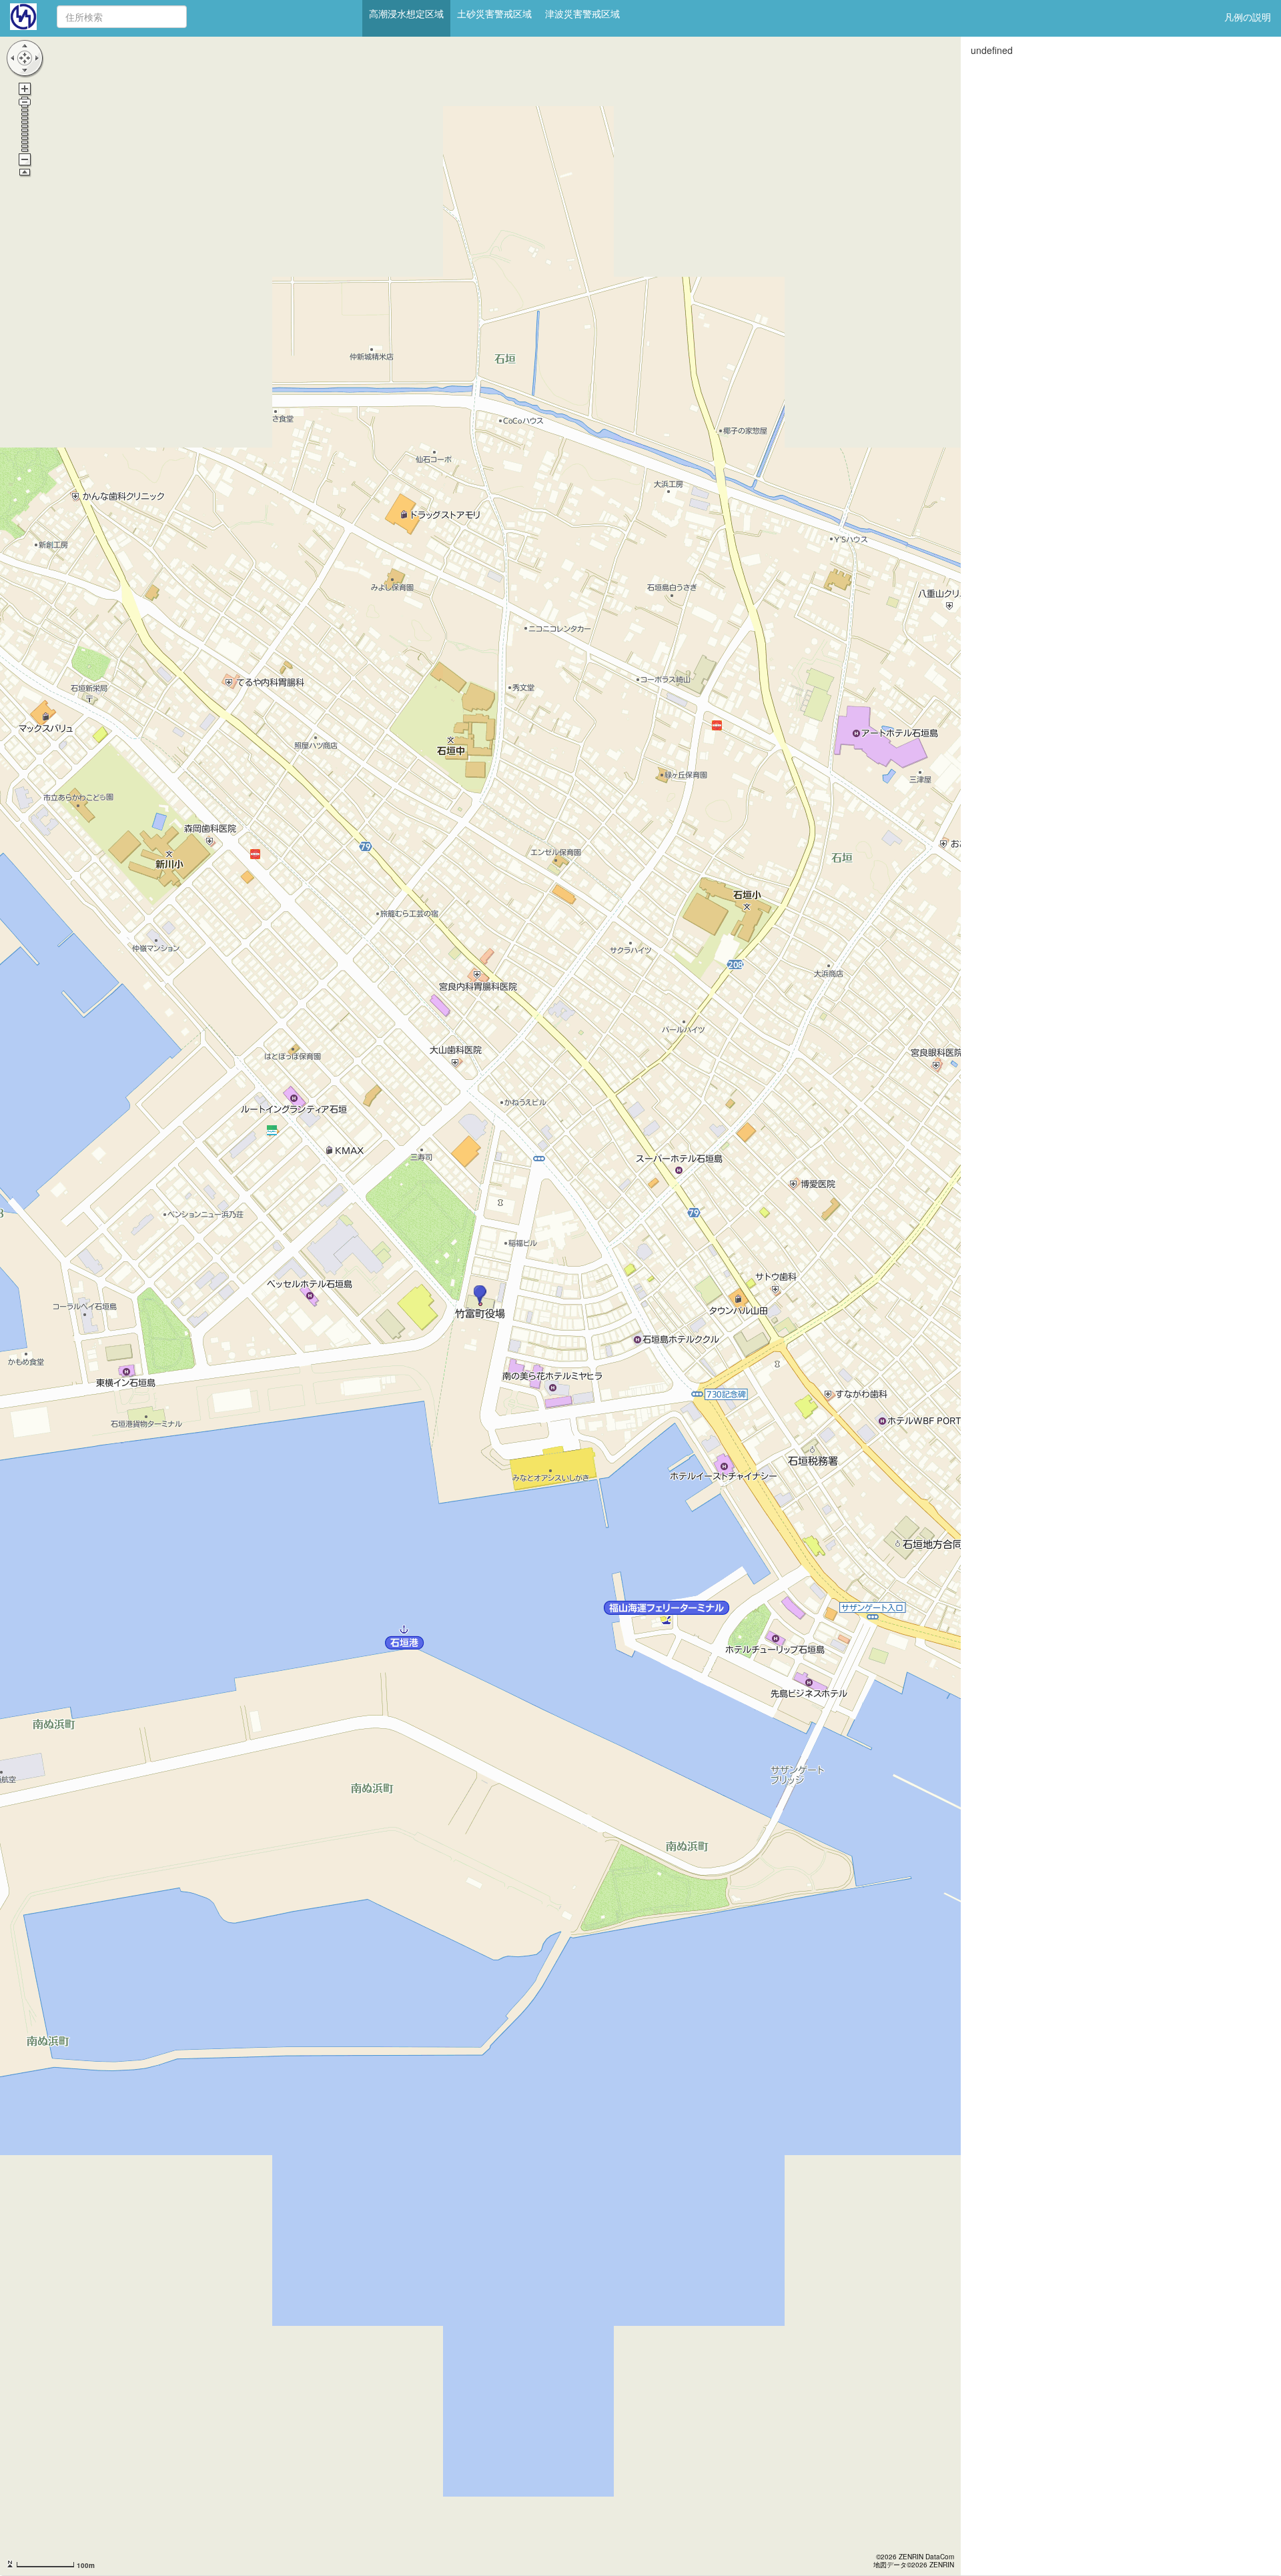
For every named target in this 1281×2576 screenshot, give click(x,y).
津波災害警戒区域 (582, 13)
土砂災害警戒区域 (494, 13)
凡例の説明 (1248, 17)
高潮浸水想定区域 (406, 13)
